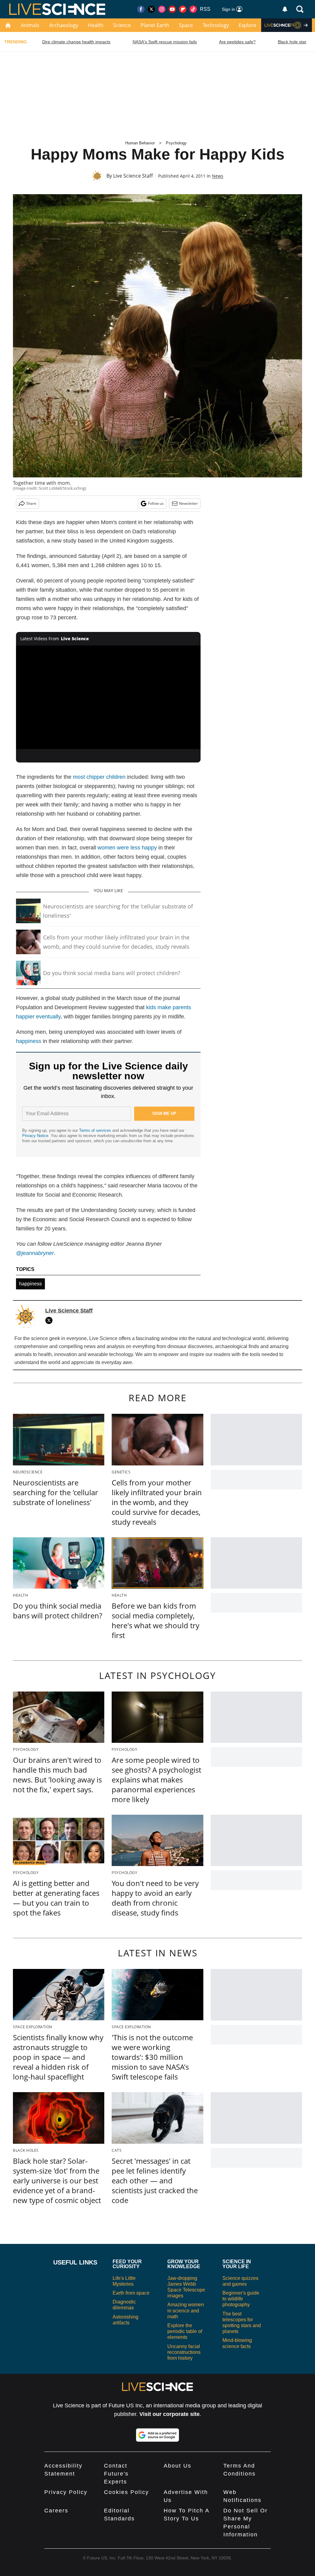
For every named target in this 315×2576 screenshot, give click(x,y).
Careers (56, 2511)
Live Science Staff (133, 176)
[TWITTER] (50, 1320)
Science (122, 25)
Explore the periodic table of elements (185, 2331)
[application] (108, 697)
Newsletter (188, 503)
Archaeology (64, 25)
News (218, 176)
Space (186, 25)
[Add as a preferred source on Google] (157, 2435)
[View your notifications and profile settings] (285, 9)
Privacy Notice (35, 1136)
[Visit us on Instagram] (162, 9)
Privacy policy (66, 2492)
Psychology (176, 143)
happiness (29, 1041)
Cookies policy (126, 2492)
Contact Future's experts (116, 2474)
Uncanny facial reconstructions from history (184, 2352)
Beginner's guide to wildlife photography (241, 2299)
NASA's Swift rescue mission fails (165, 42)
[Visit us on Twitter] (151, 9)
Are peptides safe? (237, 42)
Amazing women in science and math (186, 2310)
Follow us (156, 503)
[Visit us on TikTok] (193, 9)
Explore (247, 25)
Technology (216, 25)
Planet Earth (155, 25)
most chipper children (99, 777)
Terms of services (96, 1130)
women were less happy (127, 848)
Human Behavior (140, 143)
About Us (177, 2466)
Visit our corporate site (169, 2414)
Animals (30, 25)
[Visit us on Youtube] (172, 9)
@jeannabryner (35, 1253)
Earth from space (131, 2293)
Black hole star (292, 42)
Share (31, 503)
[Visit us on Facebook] (141, 9)
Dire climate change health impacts (76, 42)
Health (96, 25)
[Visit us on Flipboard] (183, 9)
